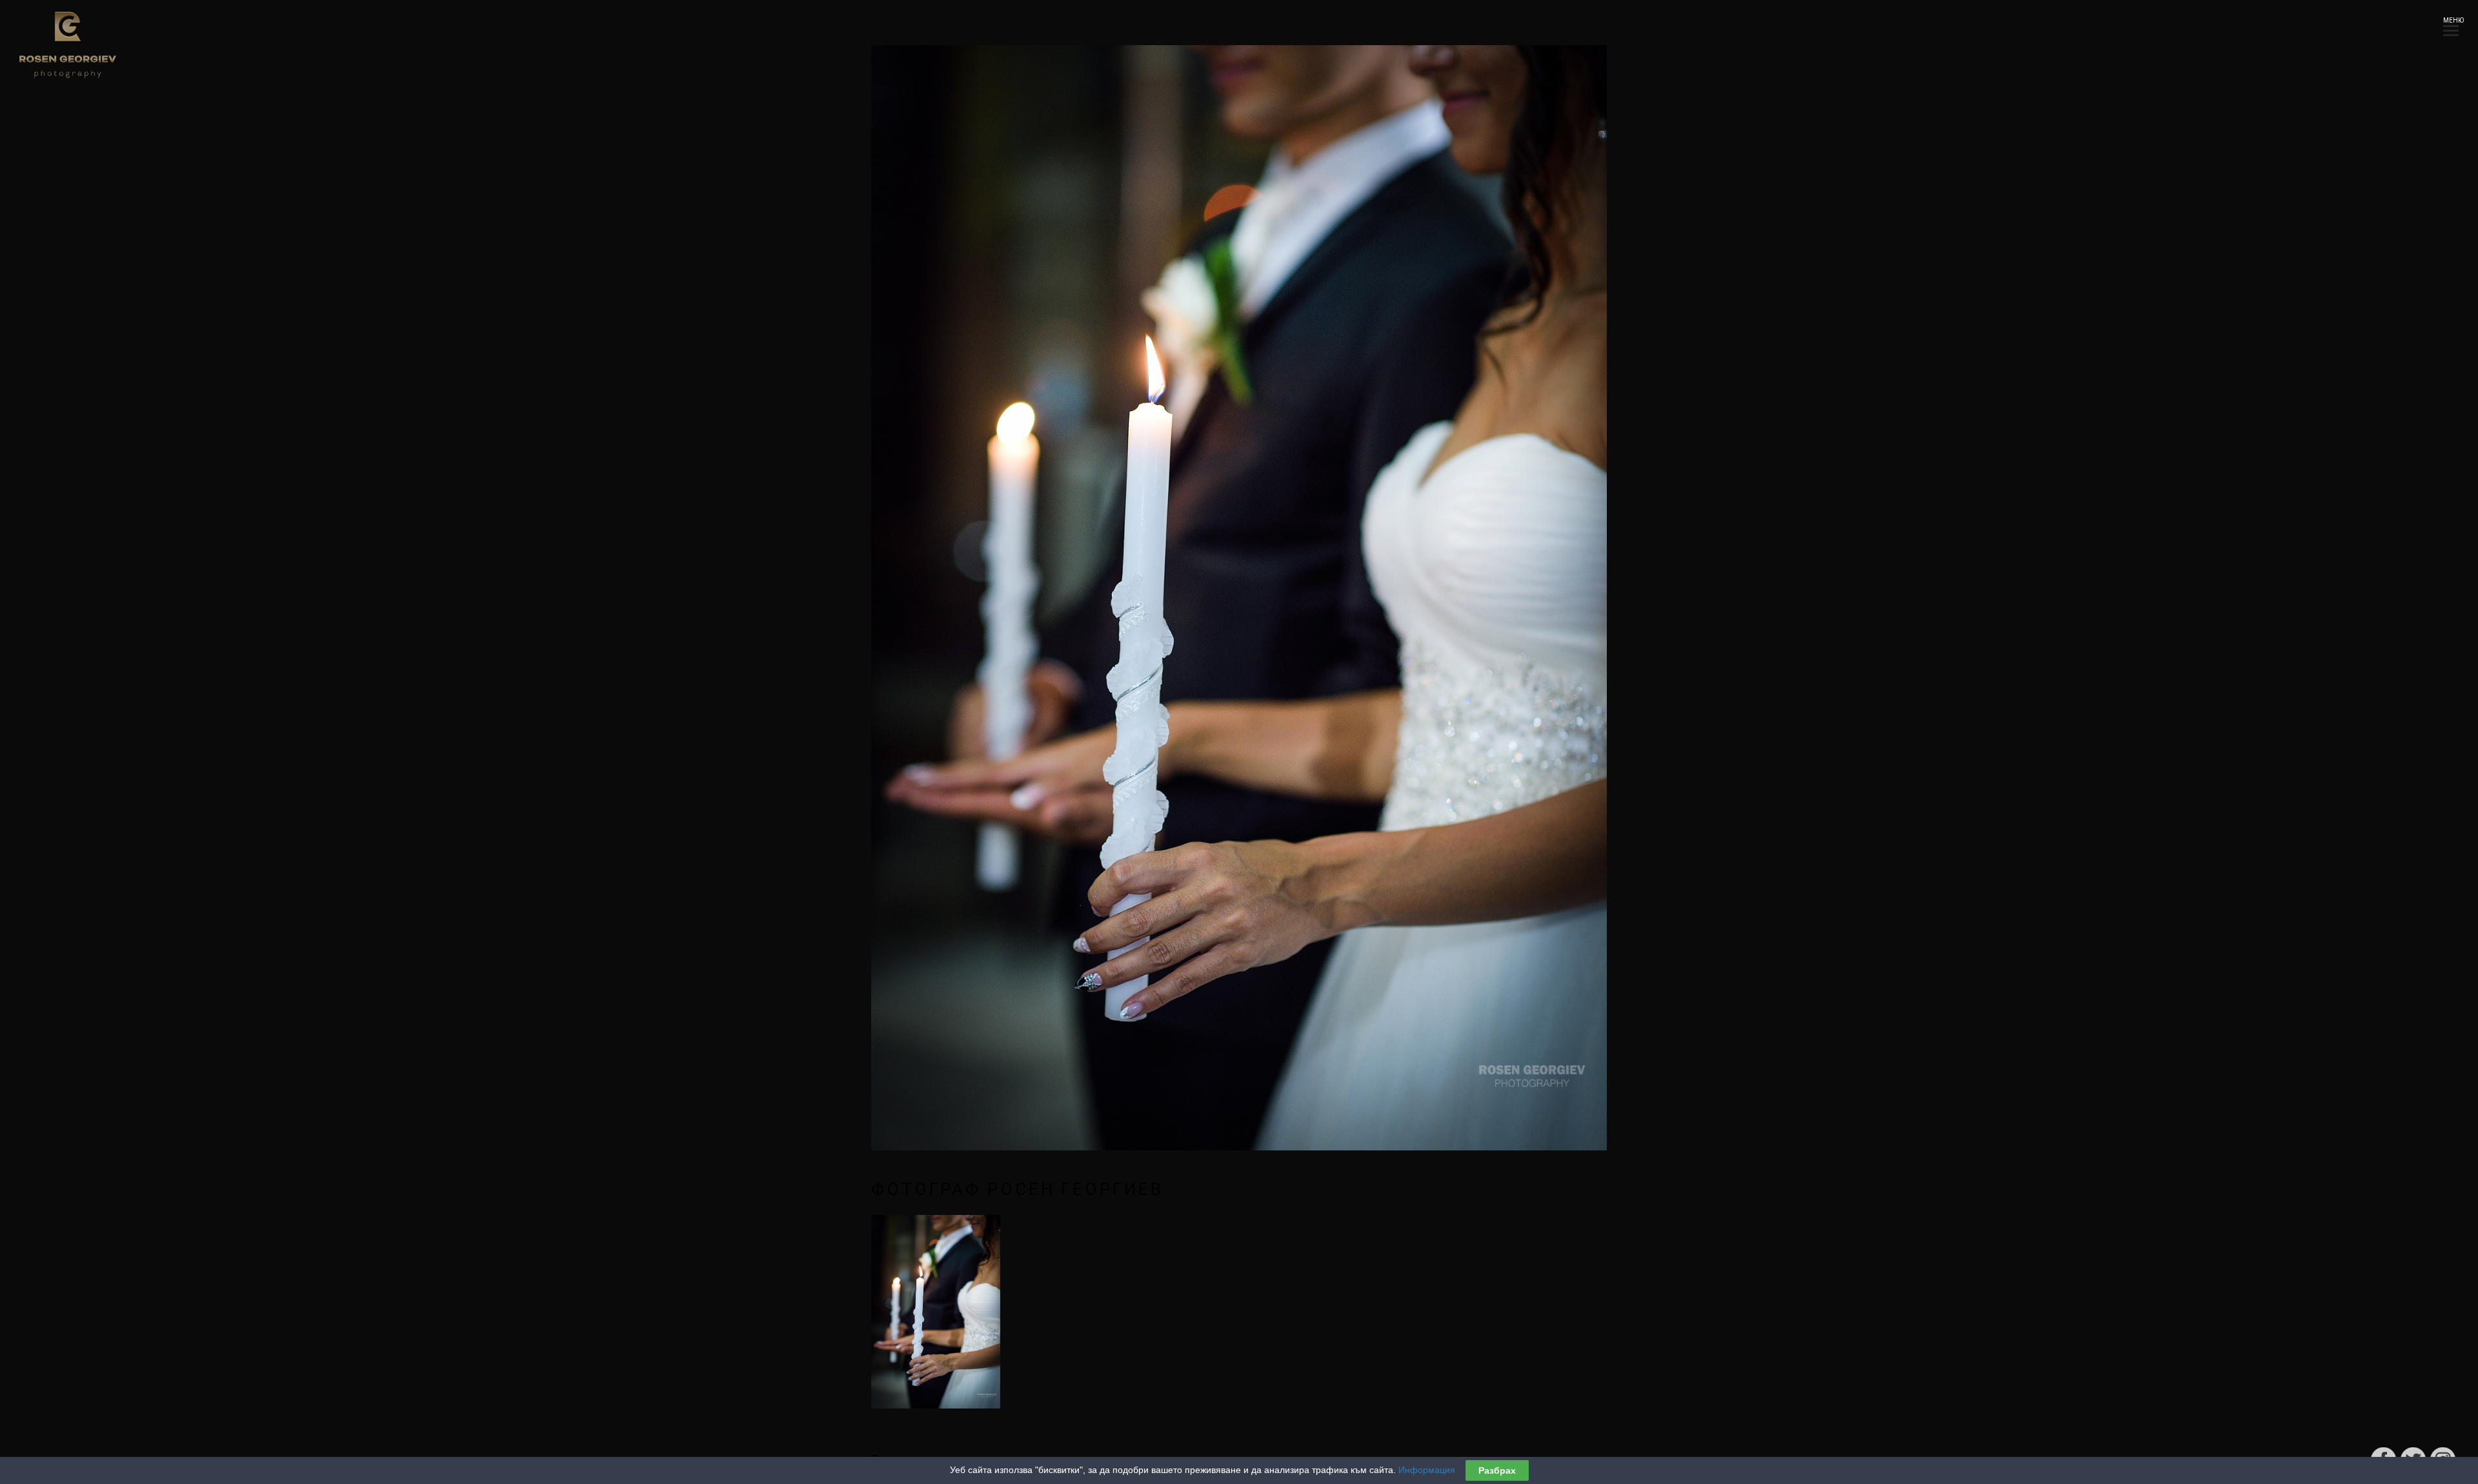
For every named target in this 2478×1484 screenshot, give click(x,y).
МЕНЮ (2451, 20)
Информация (1427, 1470)
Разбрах (1497, 1470)
